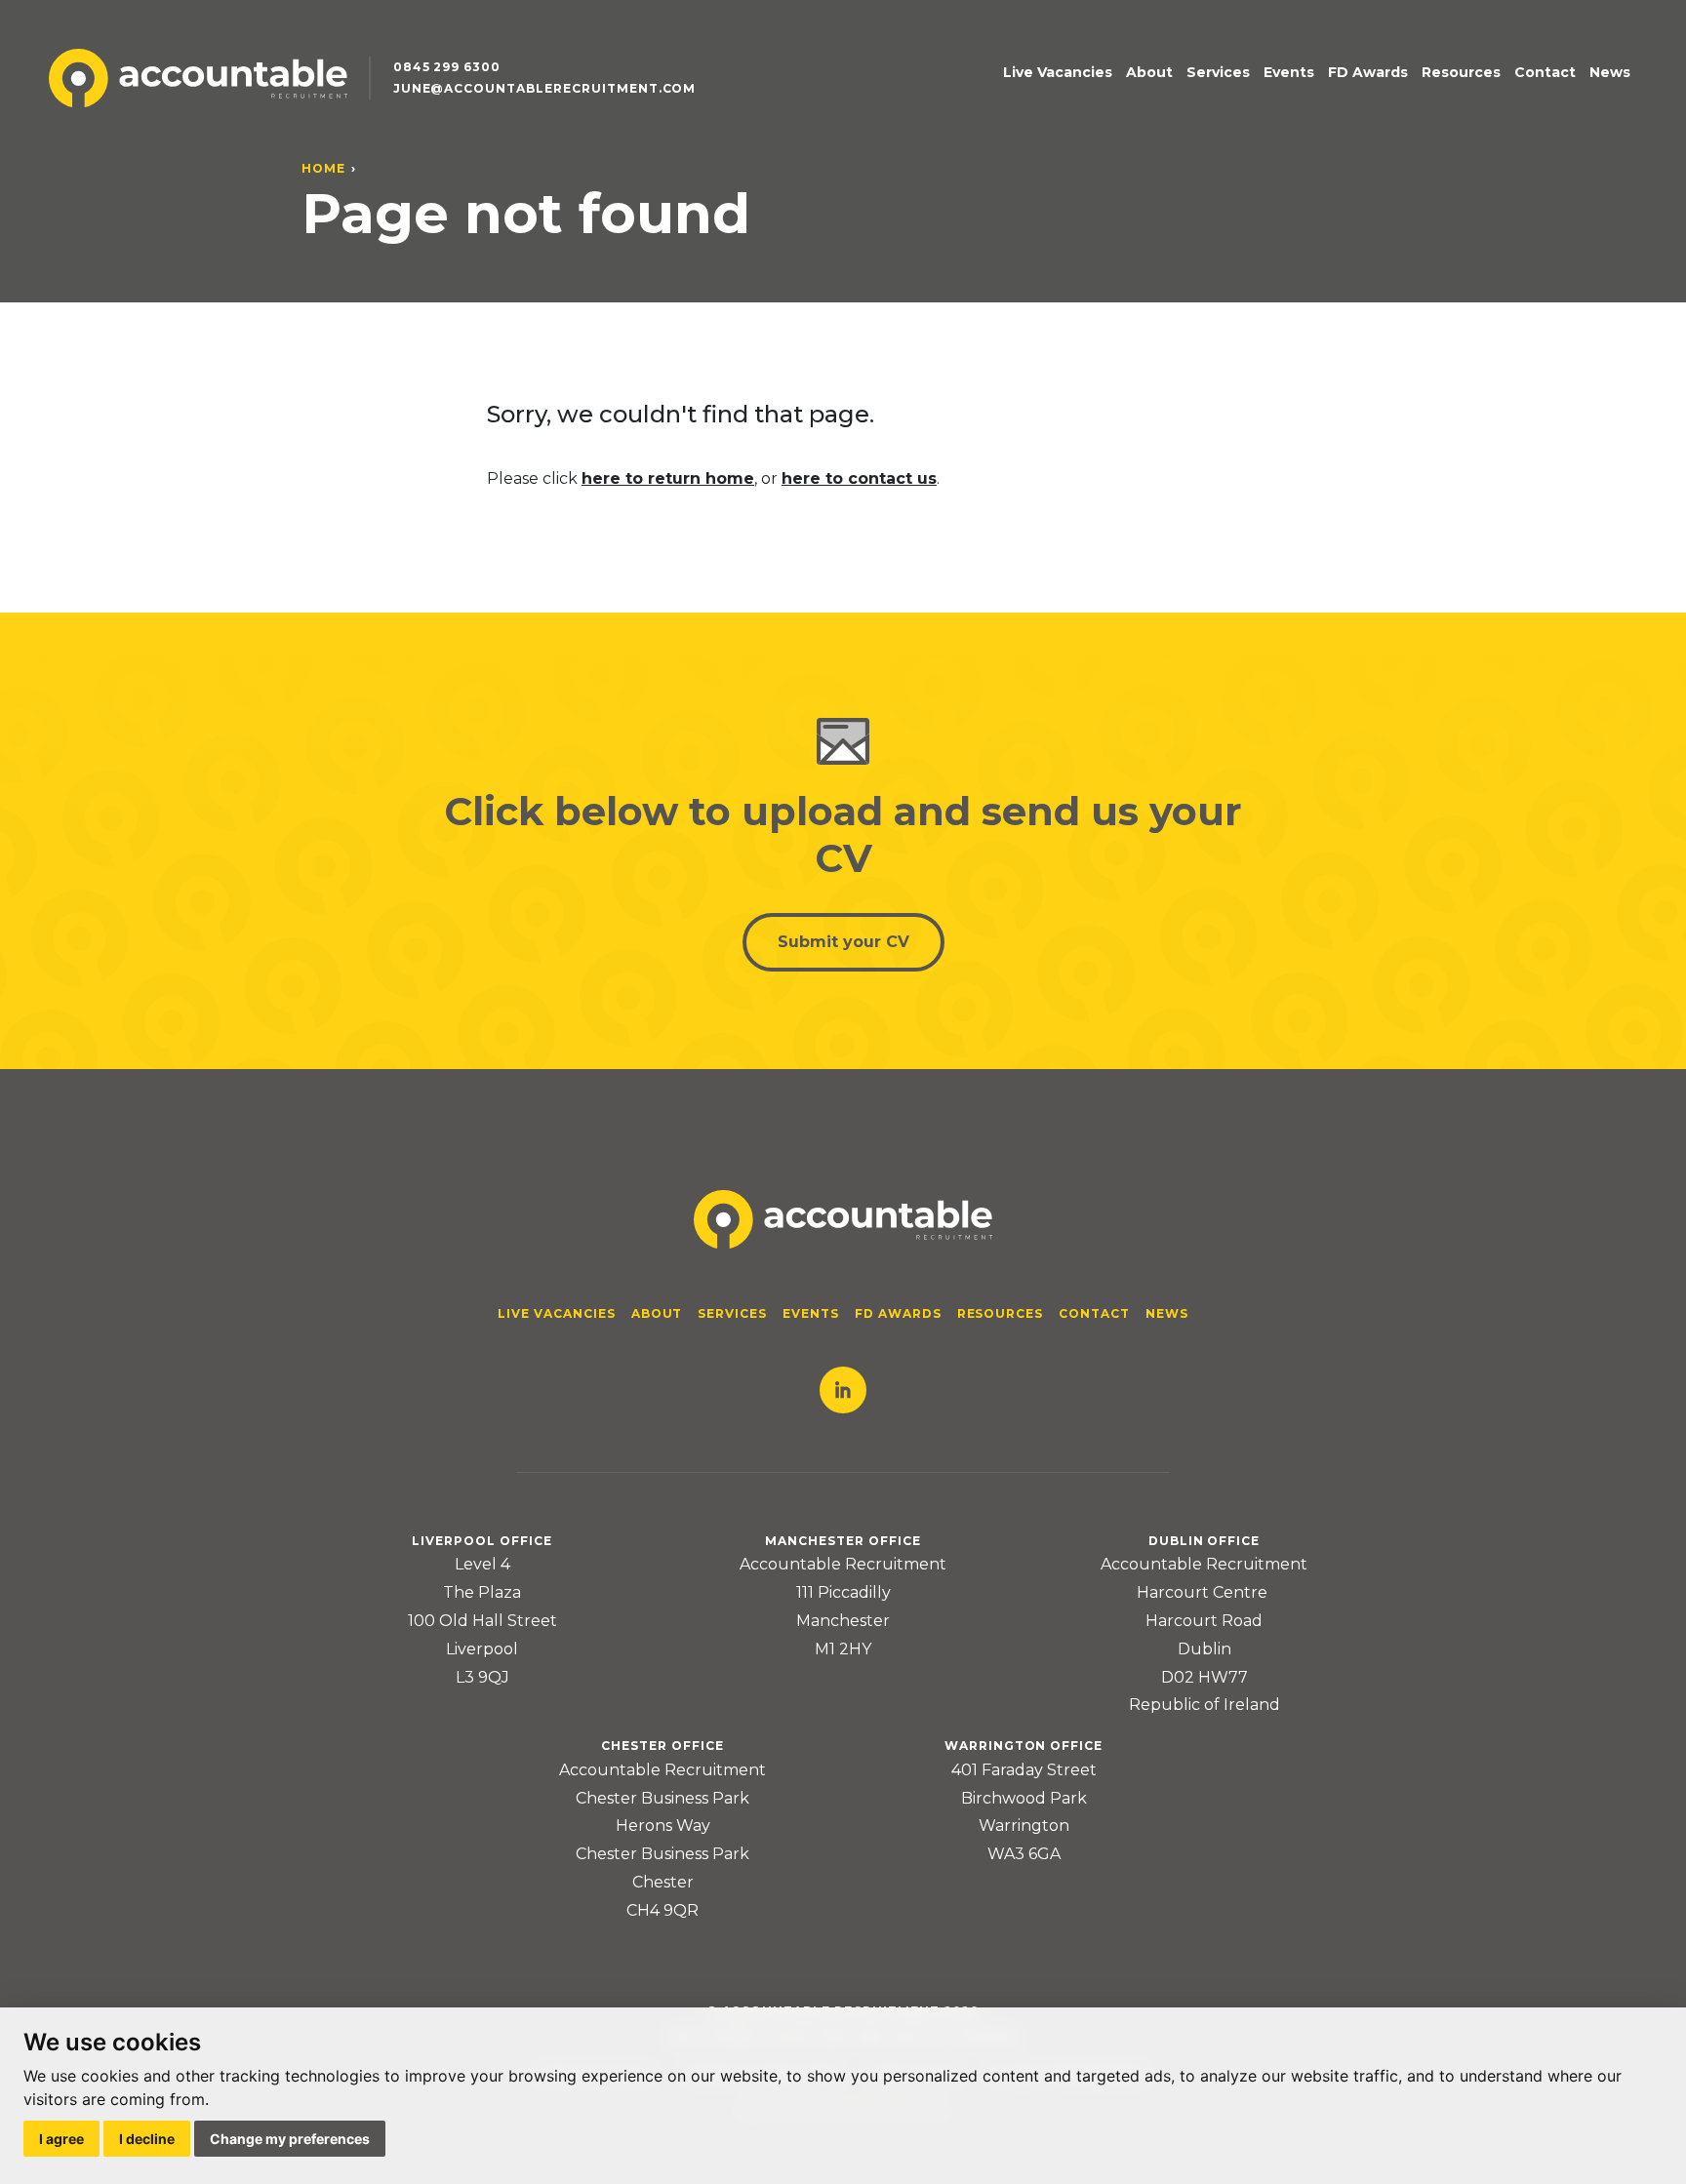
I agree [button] (61, 2139)
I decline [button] (147, 2139)
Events (1289, 72)
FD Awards (1368, 72)
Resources (1461, 72)
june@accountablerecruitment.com (545, 88)
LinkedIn (843, 1390)
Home (323, 168)
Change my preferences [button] (290, 2139)
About (1149, 72)
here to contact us (859, 478)
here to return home (668, 478)
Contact (1545, 72)
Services (1218, 72)
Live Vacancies (1058, 72)
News (1610, 72)
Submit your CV (843, 942)
